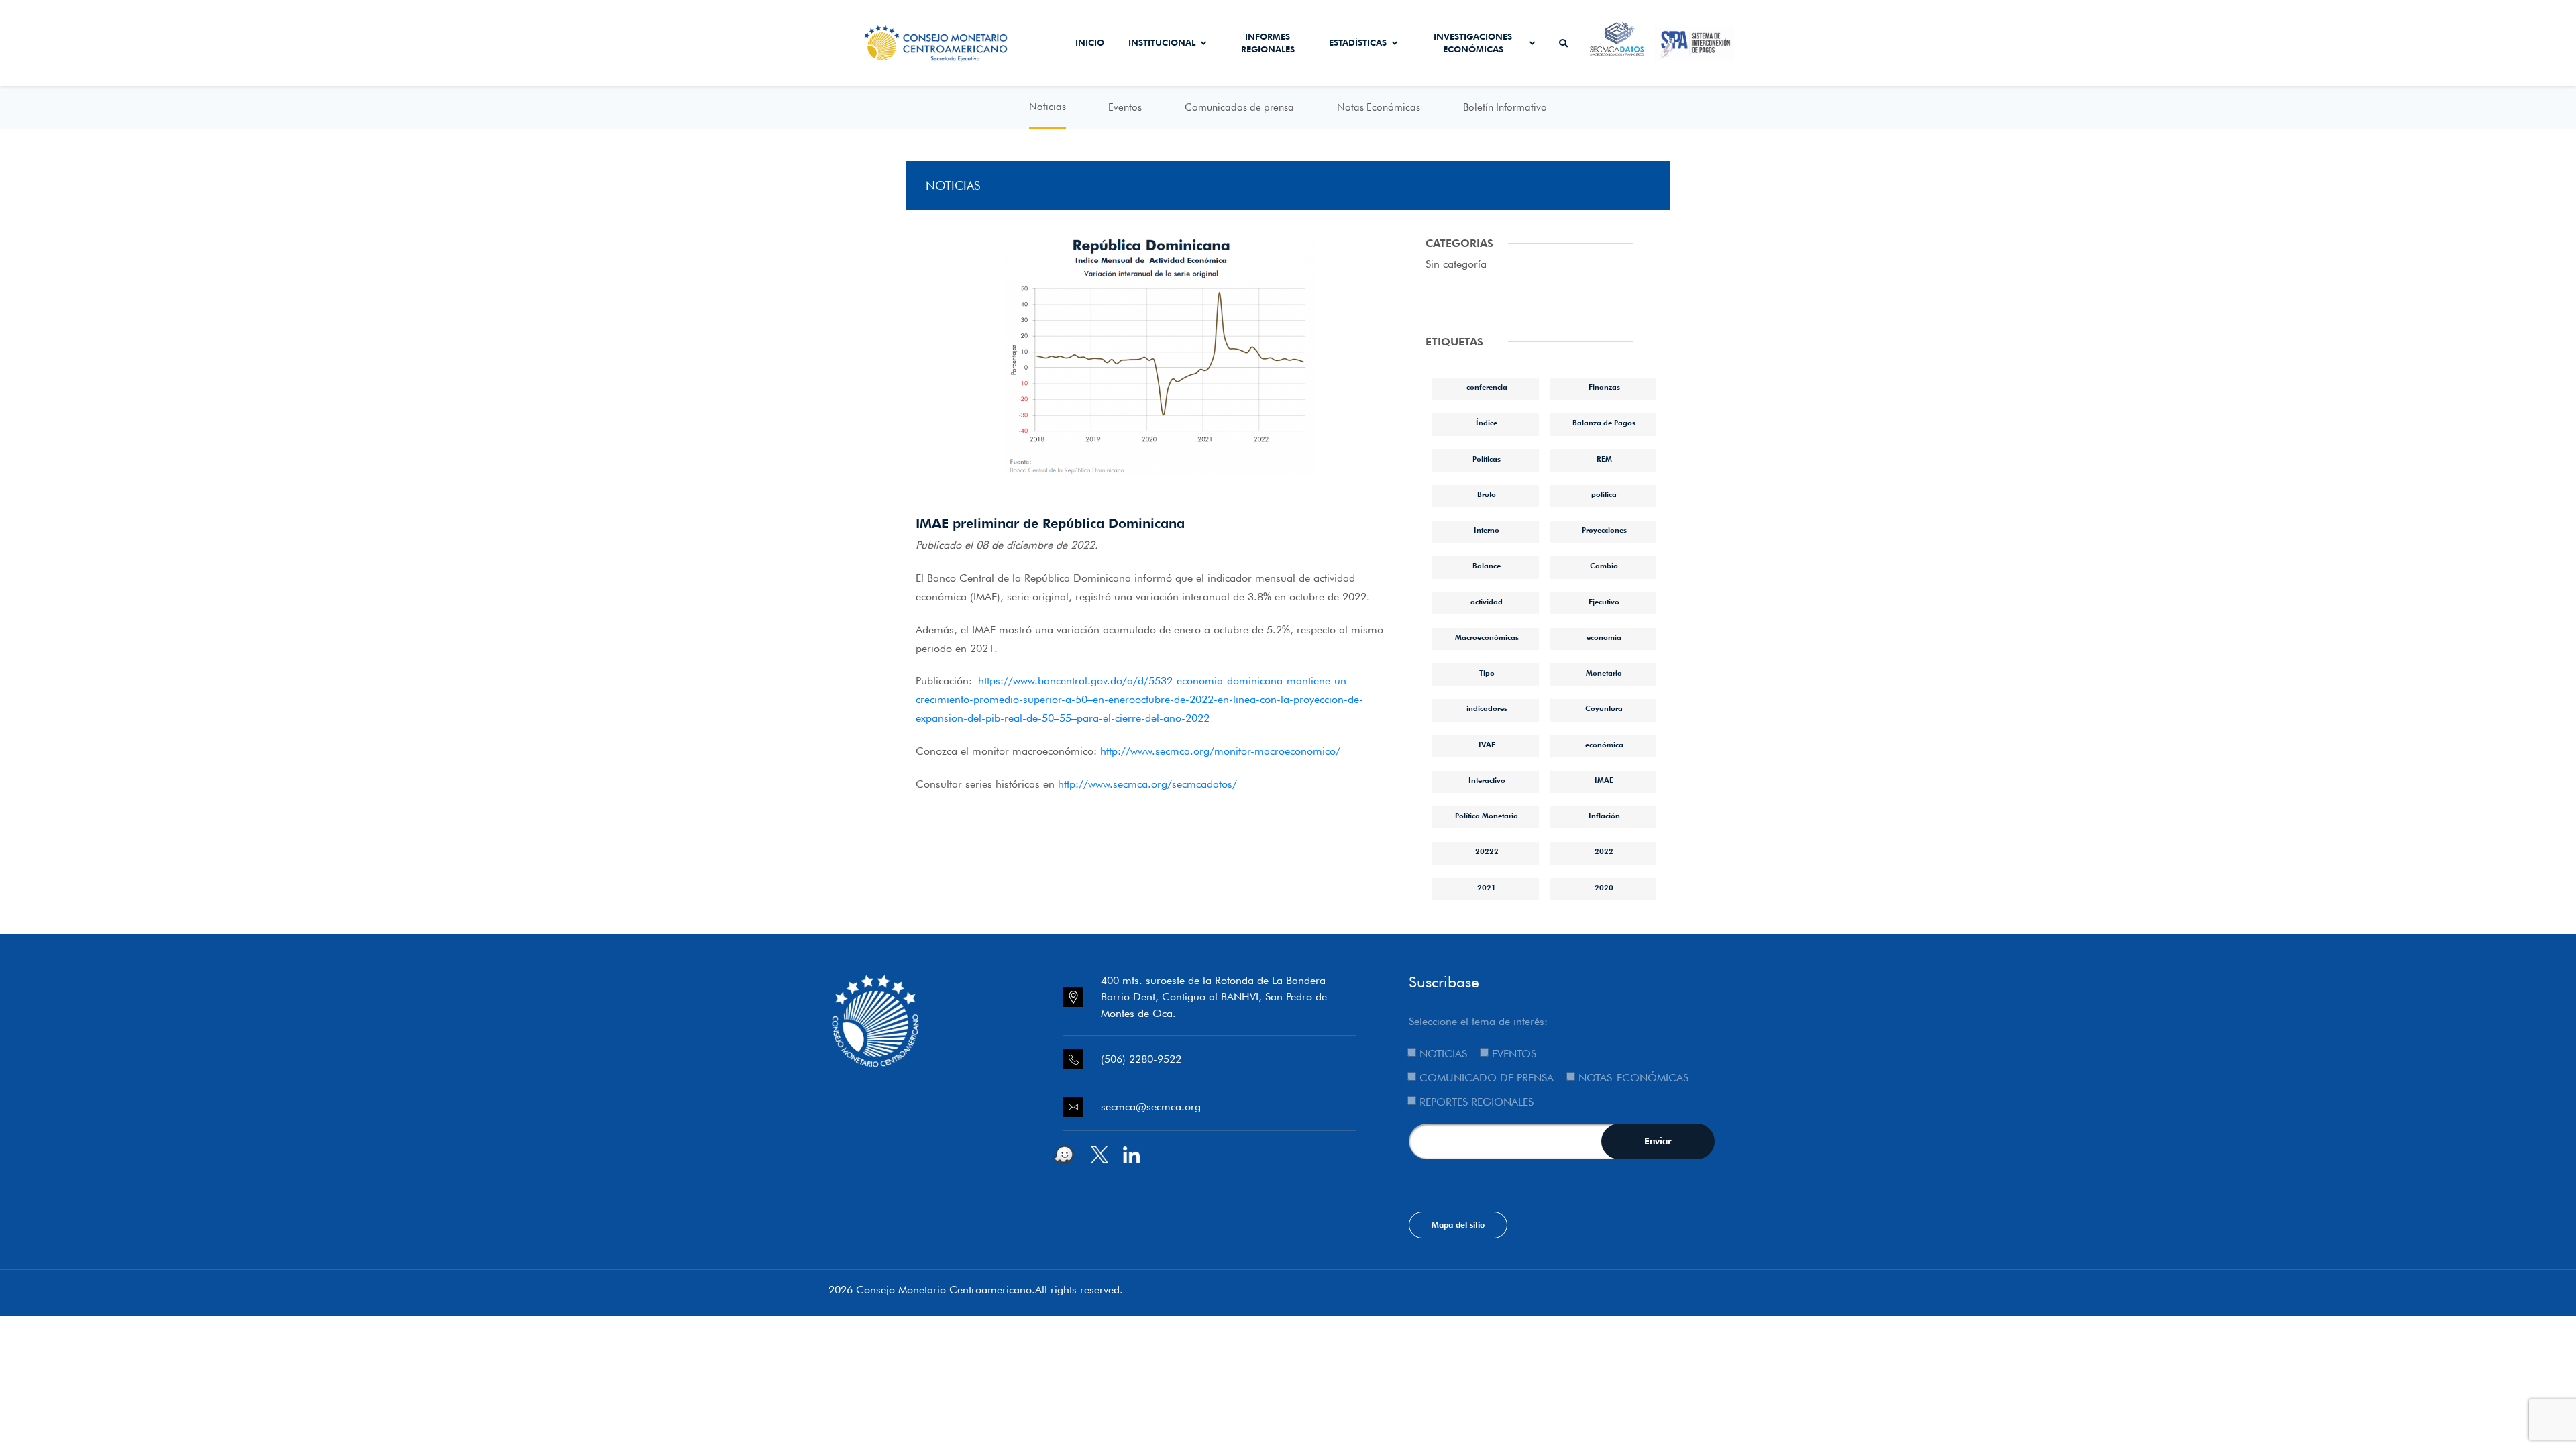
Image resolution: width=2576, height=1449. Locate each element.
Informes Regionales (1268, 43)
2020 (1604, 888)
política (1604, 494)
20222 (1487, 851)
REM (1604, 459)
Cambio (1604, 566)
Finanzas (1604, 387)
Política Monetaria (1487, 816)
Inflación (1604, 816)
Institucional (1162, 42)
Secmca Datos (1617, 43)
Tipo (1487, 673)
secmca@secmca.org (1151, 1107)
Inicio (1090, 42)
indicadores (1487, 708)
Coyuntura (1604, 708)
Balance (1487, 566)
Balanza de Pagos (1604, 423)
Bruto (1487, 494)
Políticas (1487, 459)
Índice (1487, 423)
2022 (1604, 851)
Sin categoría (1456, 264)
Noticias (1048, 107)
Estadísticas (1358, 42)
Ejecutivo (1604, 602)
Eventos (1125, 107)
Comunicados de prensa (1239, 107)
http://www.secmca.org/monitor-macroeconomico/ (1220, 751)
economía (1604, 637)
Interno (1487, 530)
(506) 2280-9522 (1141, 1059)
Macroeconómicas (1487, 637)
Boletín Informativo (1505, 107)
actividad (1487, 602)
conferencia (1487, 387)
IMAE (1604, 780)
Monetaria (1604, 673)
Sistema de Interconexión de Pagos (1694, 43)
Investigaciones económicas (1473, 43)
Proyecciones (1604, 530)
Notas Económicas (1379, 107)
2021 (1487, 888)
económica (1604, 745)
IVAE (1487, 745)
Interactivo (1487, 780)
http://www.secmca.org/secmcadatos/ (1147, 784)
